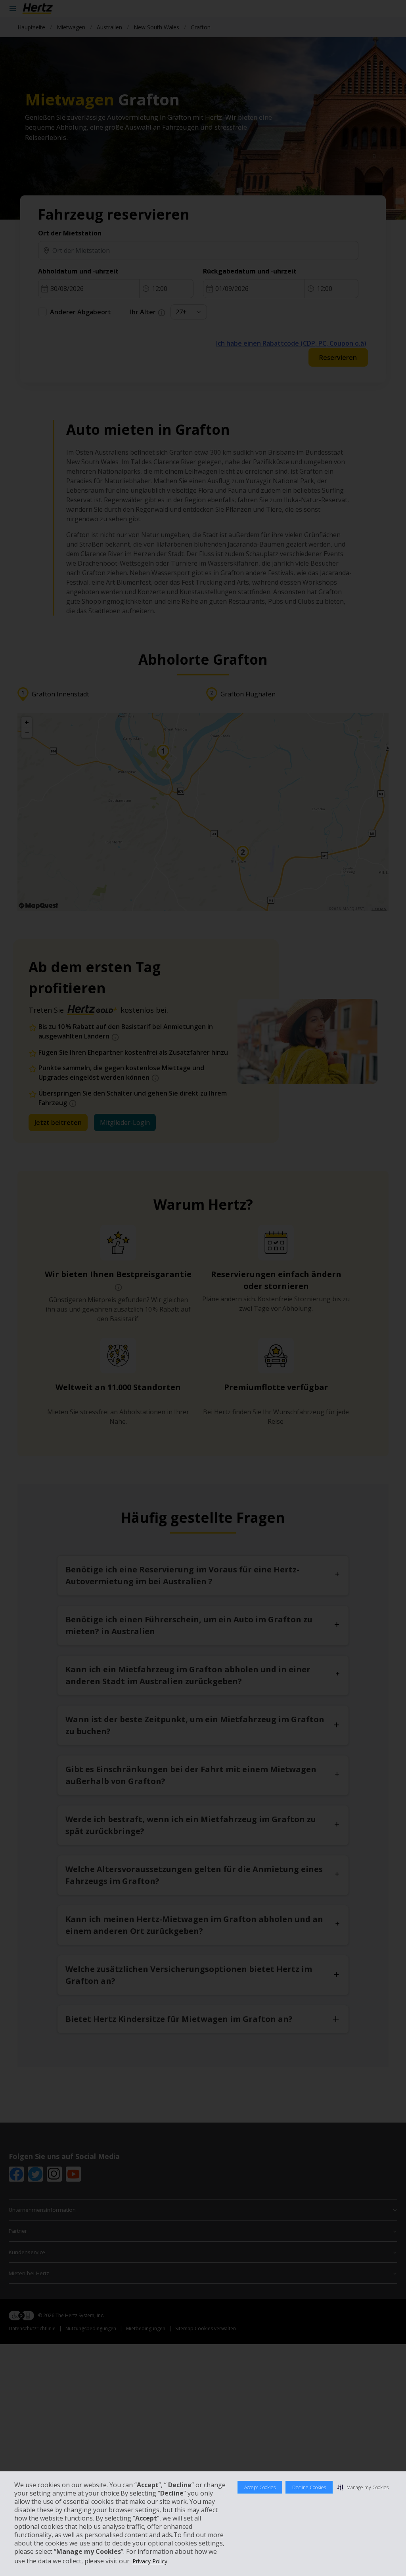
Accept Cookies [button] (260, 2487)
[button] (363, 2487)
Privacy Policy (150, 2561)
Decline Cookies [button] (309, 2487)
